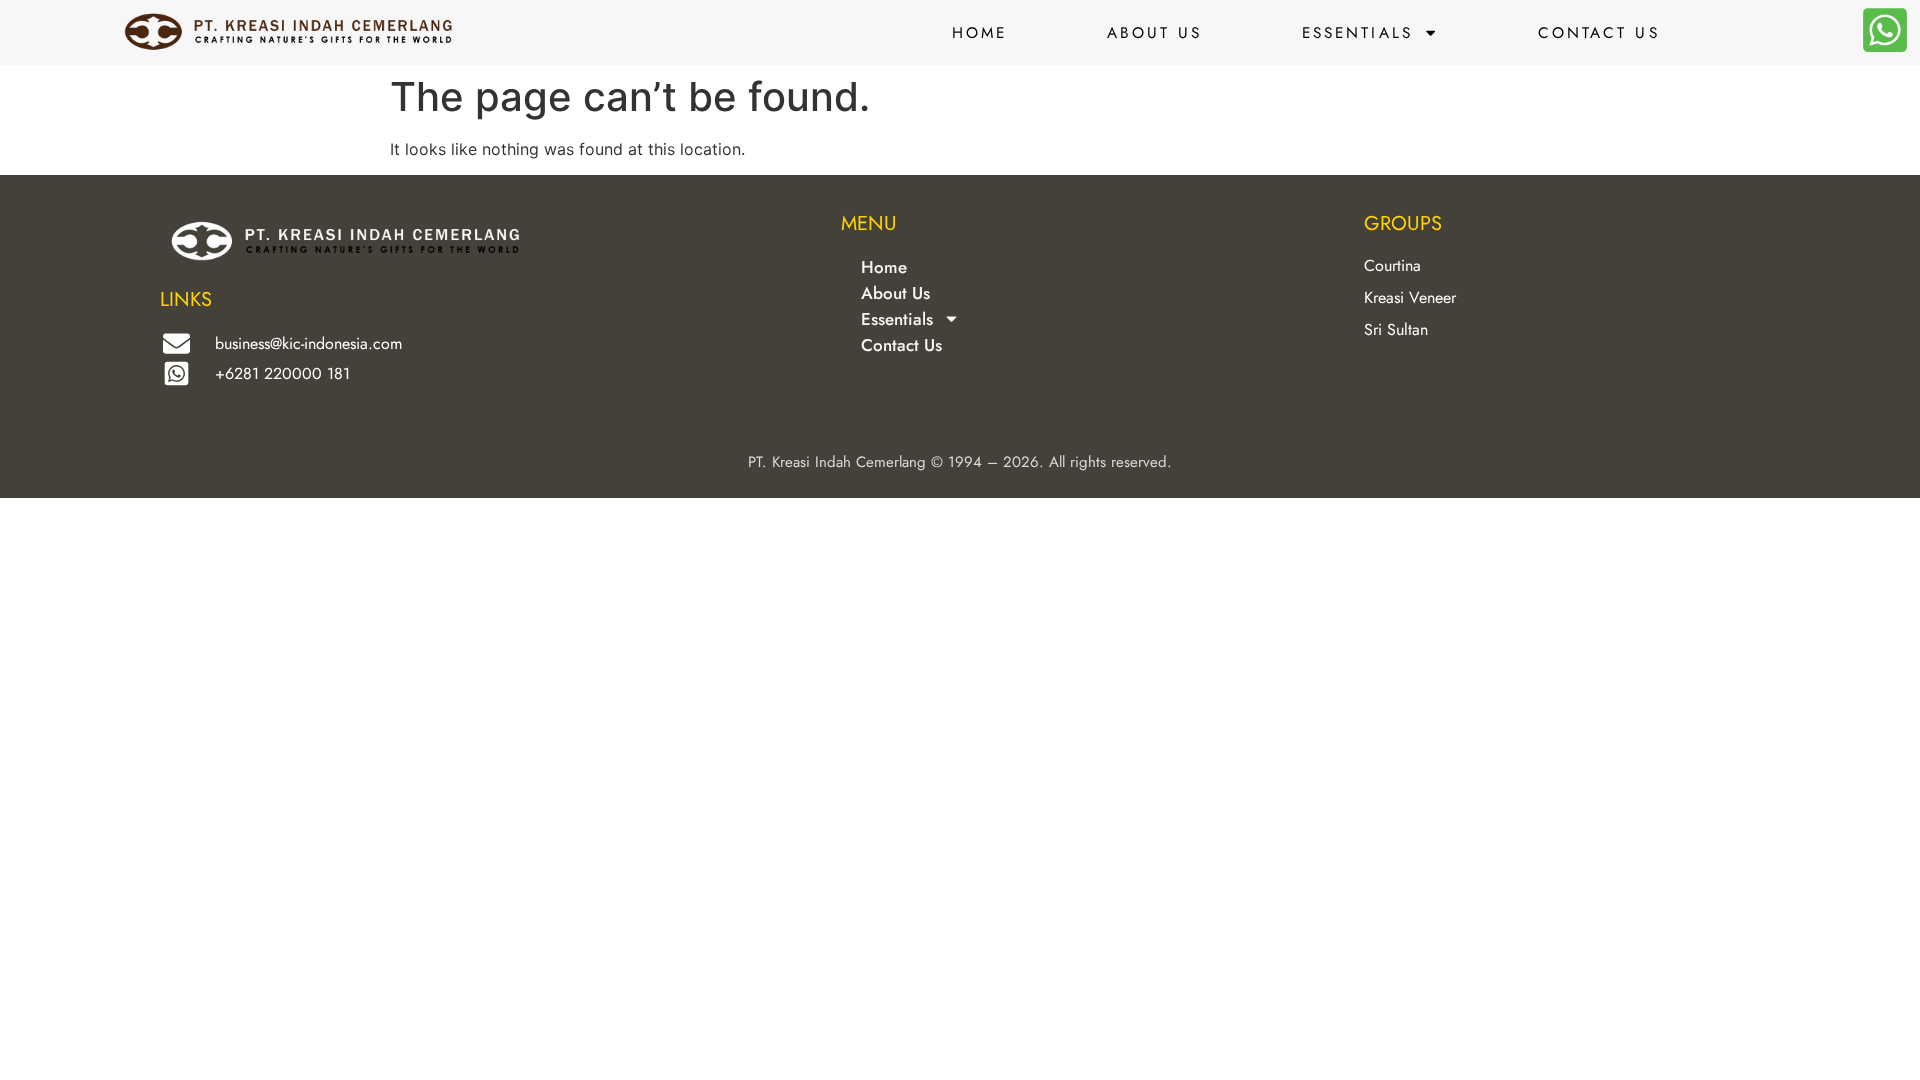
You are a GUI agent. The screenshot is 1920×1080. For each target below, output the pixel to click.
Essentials (1357, 33)
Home (979, 33)
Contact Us (1599, 33)
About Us (1155, 33)
